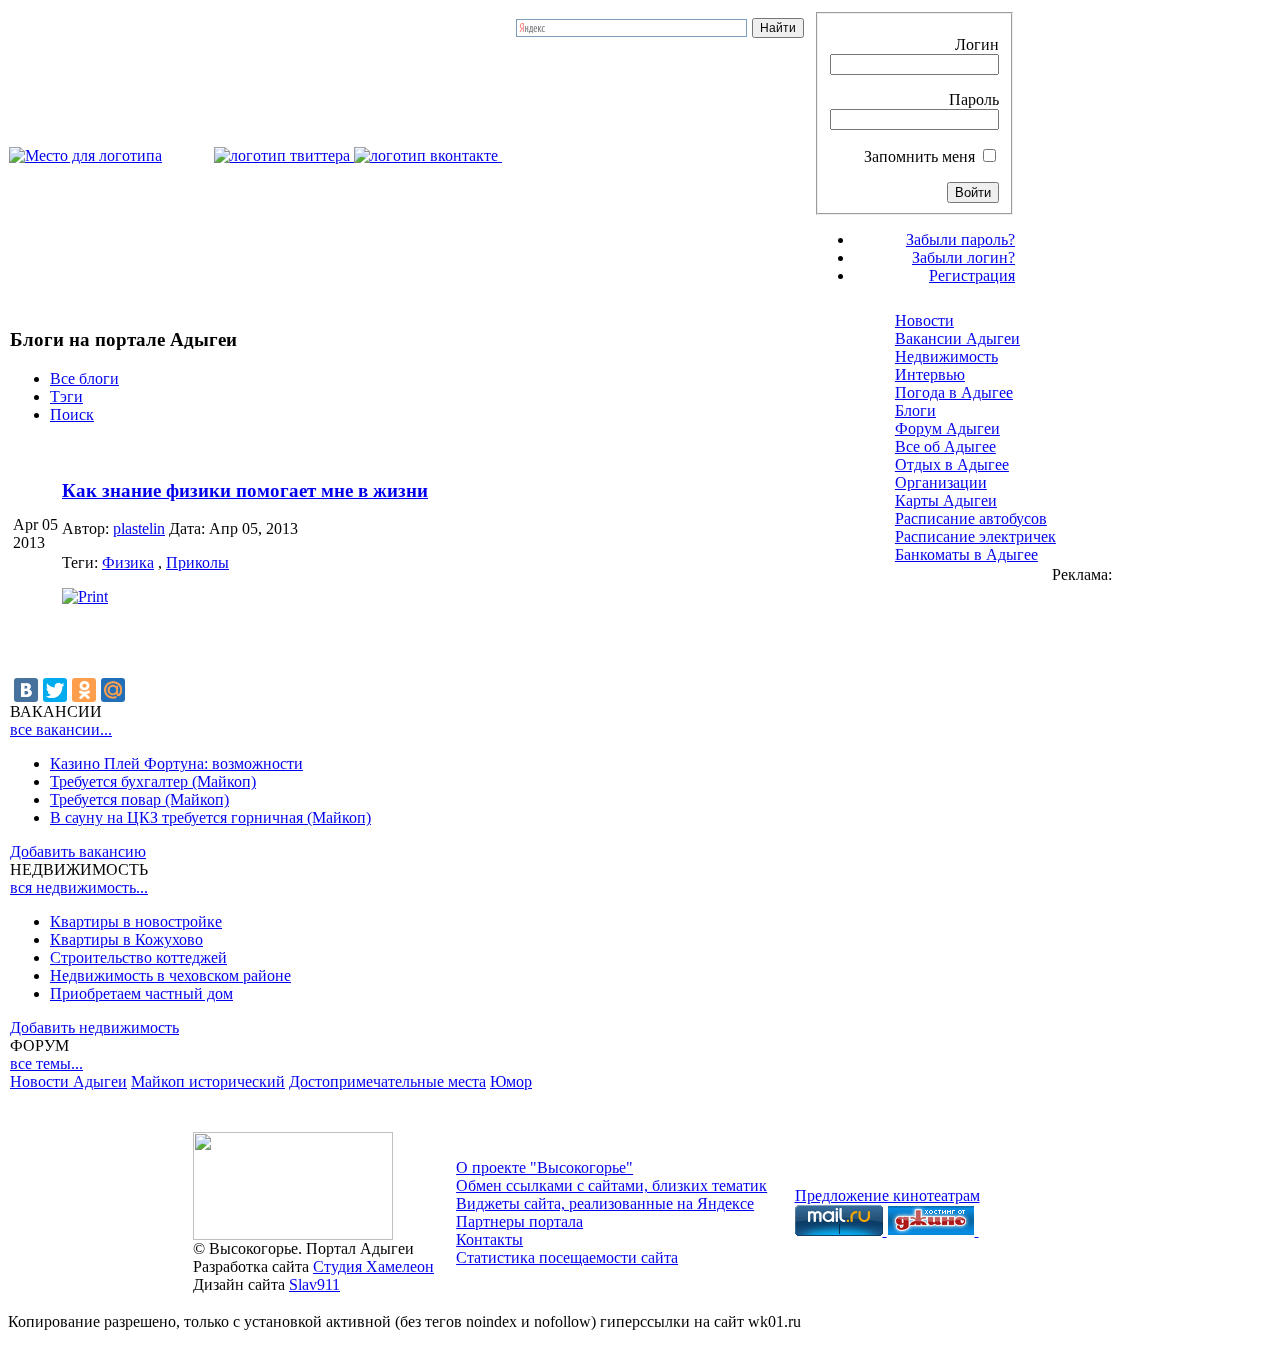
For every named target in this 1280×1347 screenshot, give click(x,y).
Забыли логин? (963, 257)
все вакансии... (61, 729)
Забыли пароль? (960, 239)
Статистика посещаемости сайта (567, 1257)
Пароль (974, 99)
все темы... (46, 1063)
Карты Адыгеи (946, 500)
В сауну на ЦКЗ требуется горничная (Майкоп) (210, 817)
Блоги (915, 410)
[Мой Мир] (113, 690)
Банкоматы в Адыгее (966, 554)
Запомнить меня (919, 156)
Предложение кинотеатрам (887, 1195)
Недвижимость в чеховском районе (170, 975)
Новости (924, 320)
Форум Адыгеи (947, 428)
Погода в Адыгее (954, 392)
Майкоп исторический (208, 1081)
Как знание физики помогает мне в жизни (245, 490)
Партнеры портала (519, 1221)
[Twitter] (55, 690)
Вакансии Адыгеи (957, 338)
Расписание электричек (975, 536)
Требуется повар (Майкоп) (139, 799)
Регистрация (972, 275)
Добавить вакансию (78, 851)
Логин (977, 44)
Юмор (511, 1081)
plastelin (139, 528)
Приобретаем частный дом (141, 993)
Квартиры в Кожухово (126, 939)
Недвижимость (946, 356)
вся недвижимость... (79, 887)
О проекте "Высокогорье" (544, 1167)
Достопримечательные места (387, 1081)
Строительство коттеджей (138, 957)
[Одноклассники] (84, 690)
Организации (941, 482)
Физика (128, 562)
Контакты (489, 1239)
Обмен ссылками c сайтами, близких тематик (611, 1185)
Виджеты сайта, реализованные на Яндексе (605, 1203)
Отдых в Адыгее (952, 464)
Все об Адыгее (945, 446)
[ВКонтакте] (26, 690)
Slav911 (314, 1284)
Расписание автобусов (971, 518)
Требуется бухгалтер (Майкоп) (153, 781)
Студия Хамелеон (373, 1266)
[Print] (85, 596)
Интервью (930, 374)
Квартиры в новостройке (136, 921)
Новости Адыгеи (68, 1081)
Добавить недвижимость (94, 1027)
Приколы (197, 562)
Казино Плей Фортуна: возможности (176, 763)
